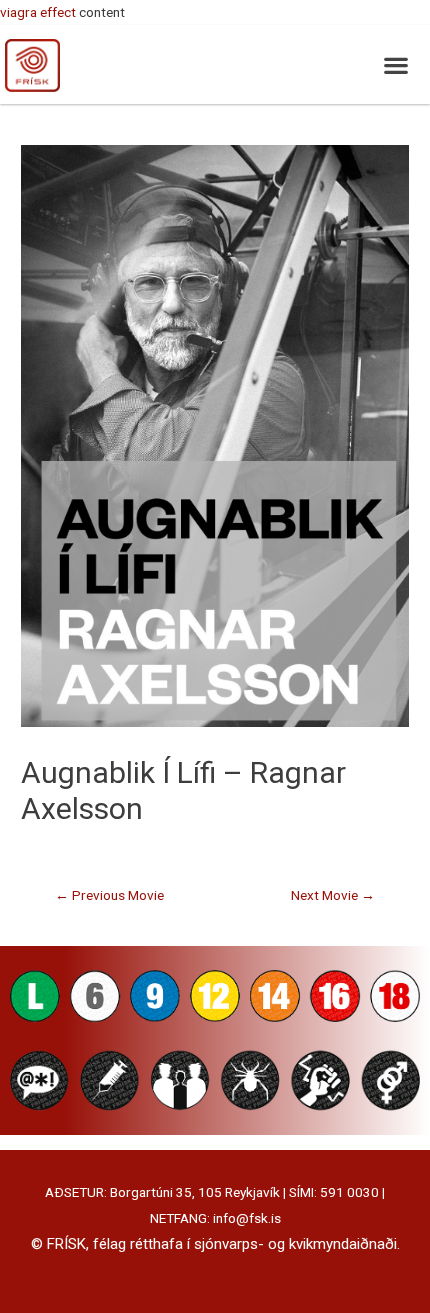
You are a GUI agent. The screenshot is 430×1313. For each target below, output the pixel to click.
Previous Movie (109, 895)
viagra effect (38, 12)
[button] (395, 64)
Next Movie (333, 895)
